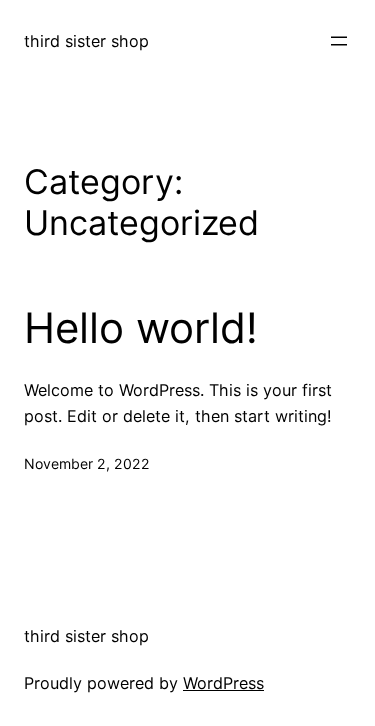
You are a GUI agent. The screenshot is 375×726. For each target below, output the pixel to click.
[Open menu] (339, 41)
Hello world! (141, 328)
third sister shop (86, 41)
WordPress (223, 683)
